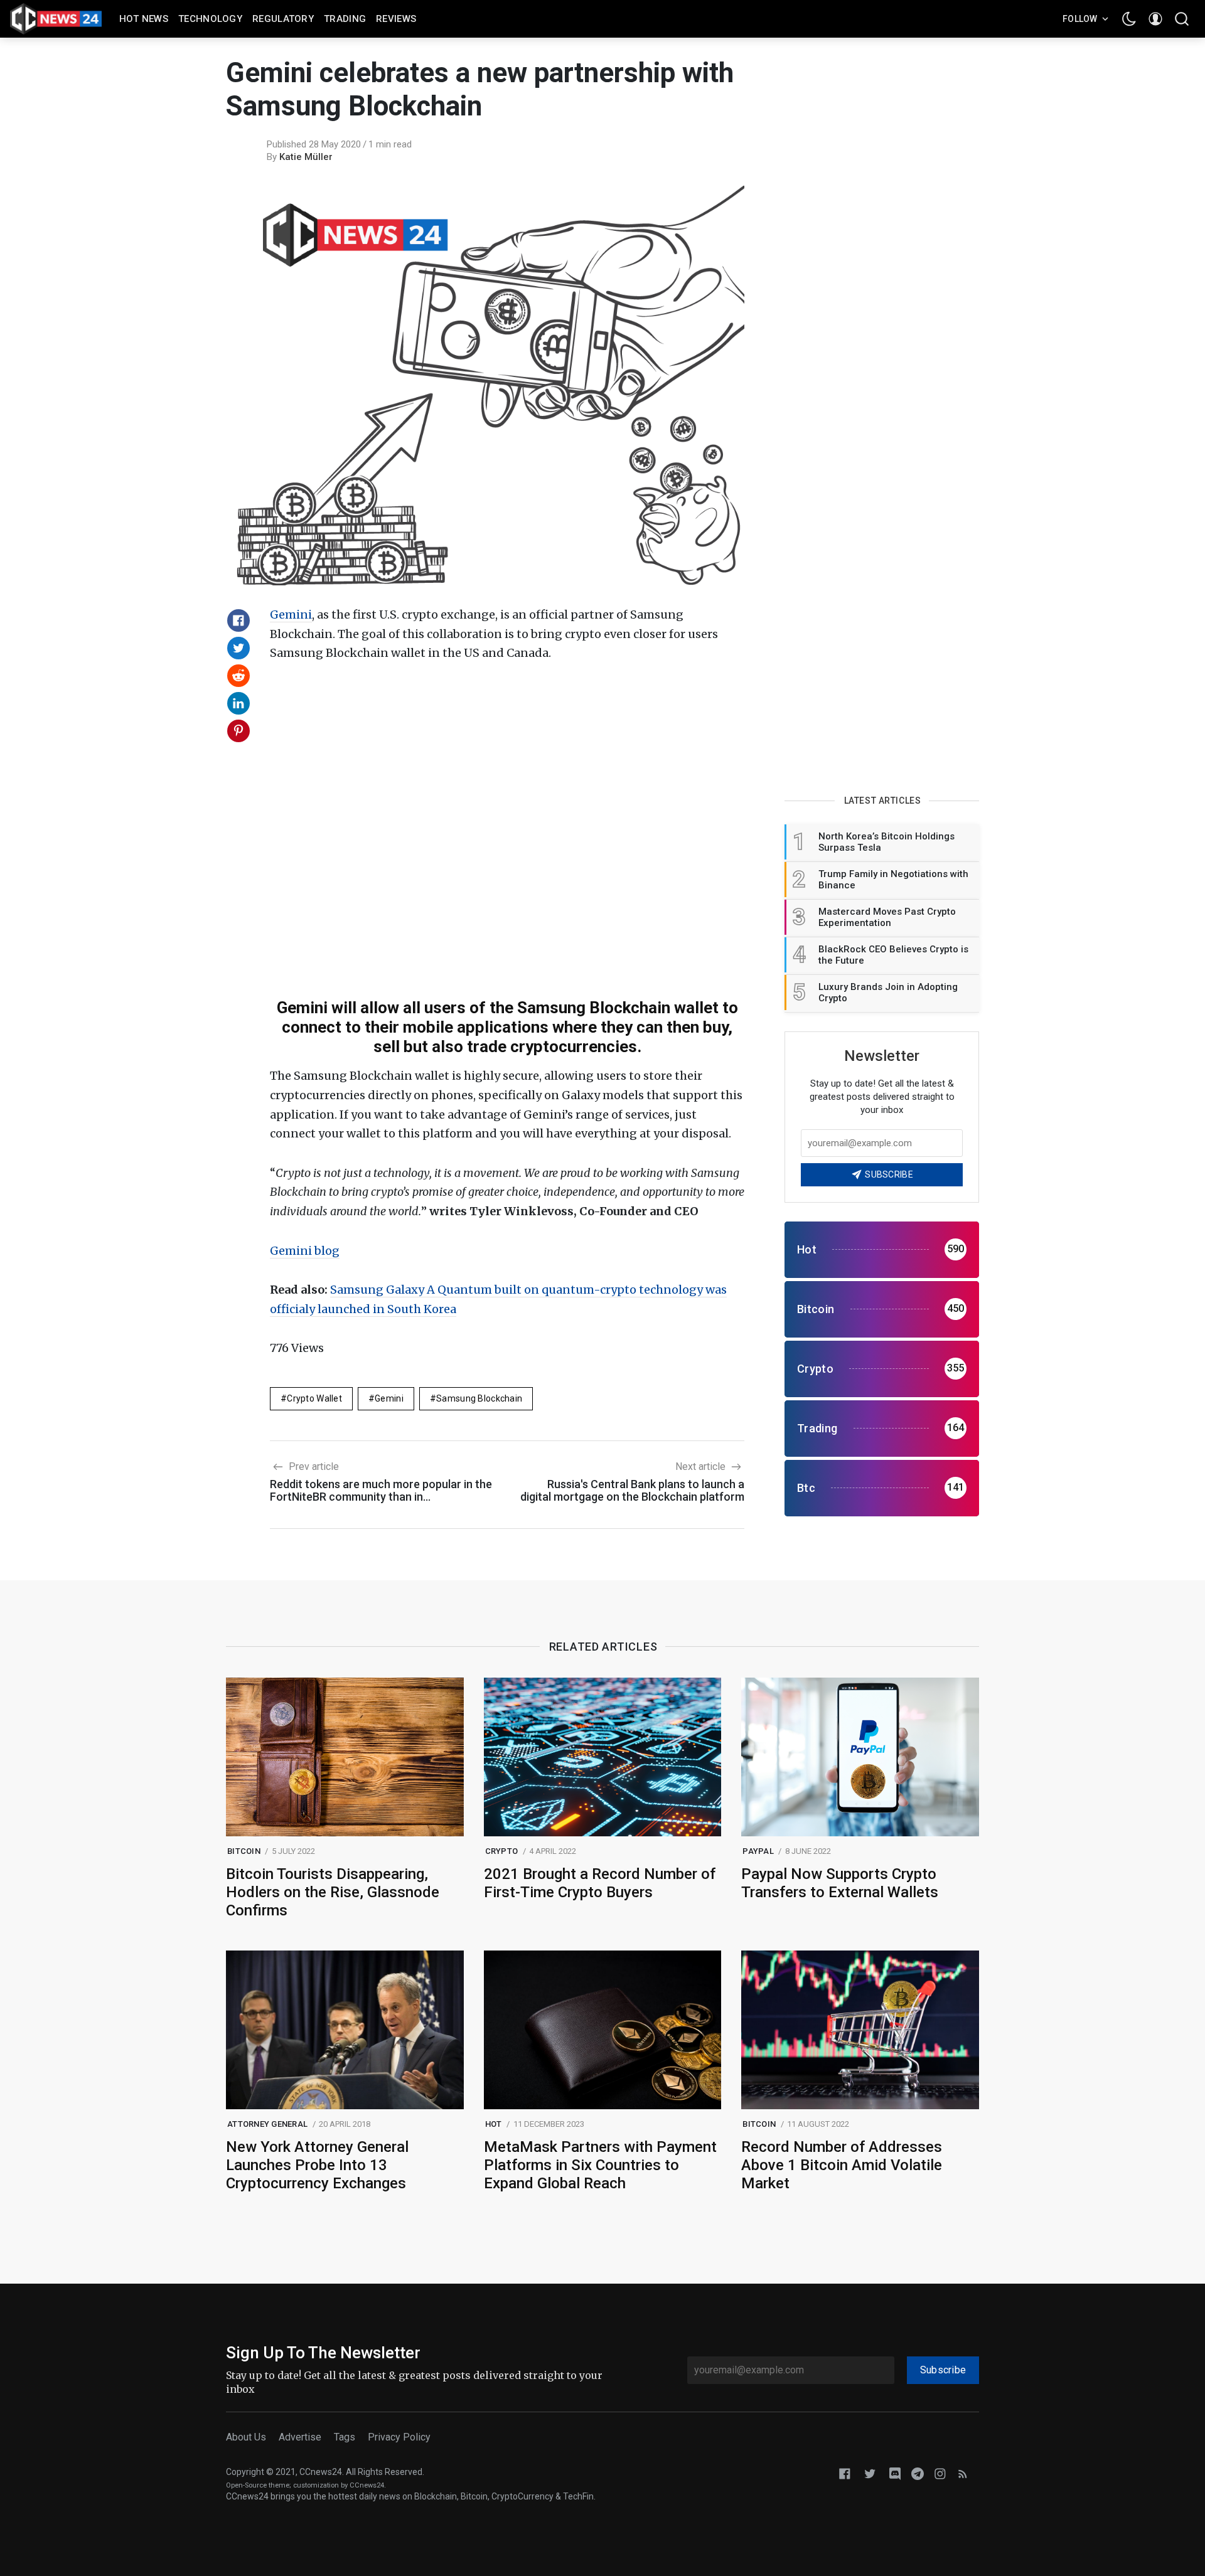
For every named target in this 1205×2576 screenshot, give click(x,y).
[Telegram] (918, 2473)
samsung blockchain (479, 1398)
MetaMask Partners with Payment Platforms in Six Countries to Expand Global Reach (600, 2165)
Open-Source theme (258, 2485)
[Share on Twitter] (238, 648)
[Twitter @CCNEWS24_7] (870, 2473)
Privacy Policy (399, 2437)
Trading (345, 19)
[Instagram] (940, 2473)
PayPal (758, 1851)
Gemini (291, 615)
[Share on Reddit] (238, 676)
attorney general (267, 2124)
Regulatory (283, 19)
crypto (502, 1851)
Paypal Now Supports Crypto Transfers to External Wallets (840, 1883)
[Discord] (895, 2473)
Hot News (144, 19)
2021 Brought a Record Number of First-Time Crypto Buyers (600, 1883)
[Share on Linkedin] (238, 703)
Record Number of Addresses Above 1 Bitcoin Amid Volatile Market (842, 2165)
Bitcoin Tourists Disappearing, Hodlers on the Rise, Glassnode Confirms (333, 1892)
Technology (210, 19)
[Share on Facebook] (238, 620)
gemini (389, 1398)
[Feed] (963, 2473)
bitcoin (244, 1851)
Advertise (300, 2437)
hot (494, 2124)
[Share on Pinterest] (238, 731)
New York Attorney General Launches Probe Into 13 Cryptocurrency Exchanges (317, 2165)
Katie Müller (306, 157)
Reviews (396, 19)
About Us (246, 2437)
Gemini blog (305, 1251)
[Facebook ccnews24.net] (845, 2473)
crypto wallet (314, 1398)
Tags (345, 2437)
